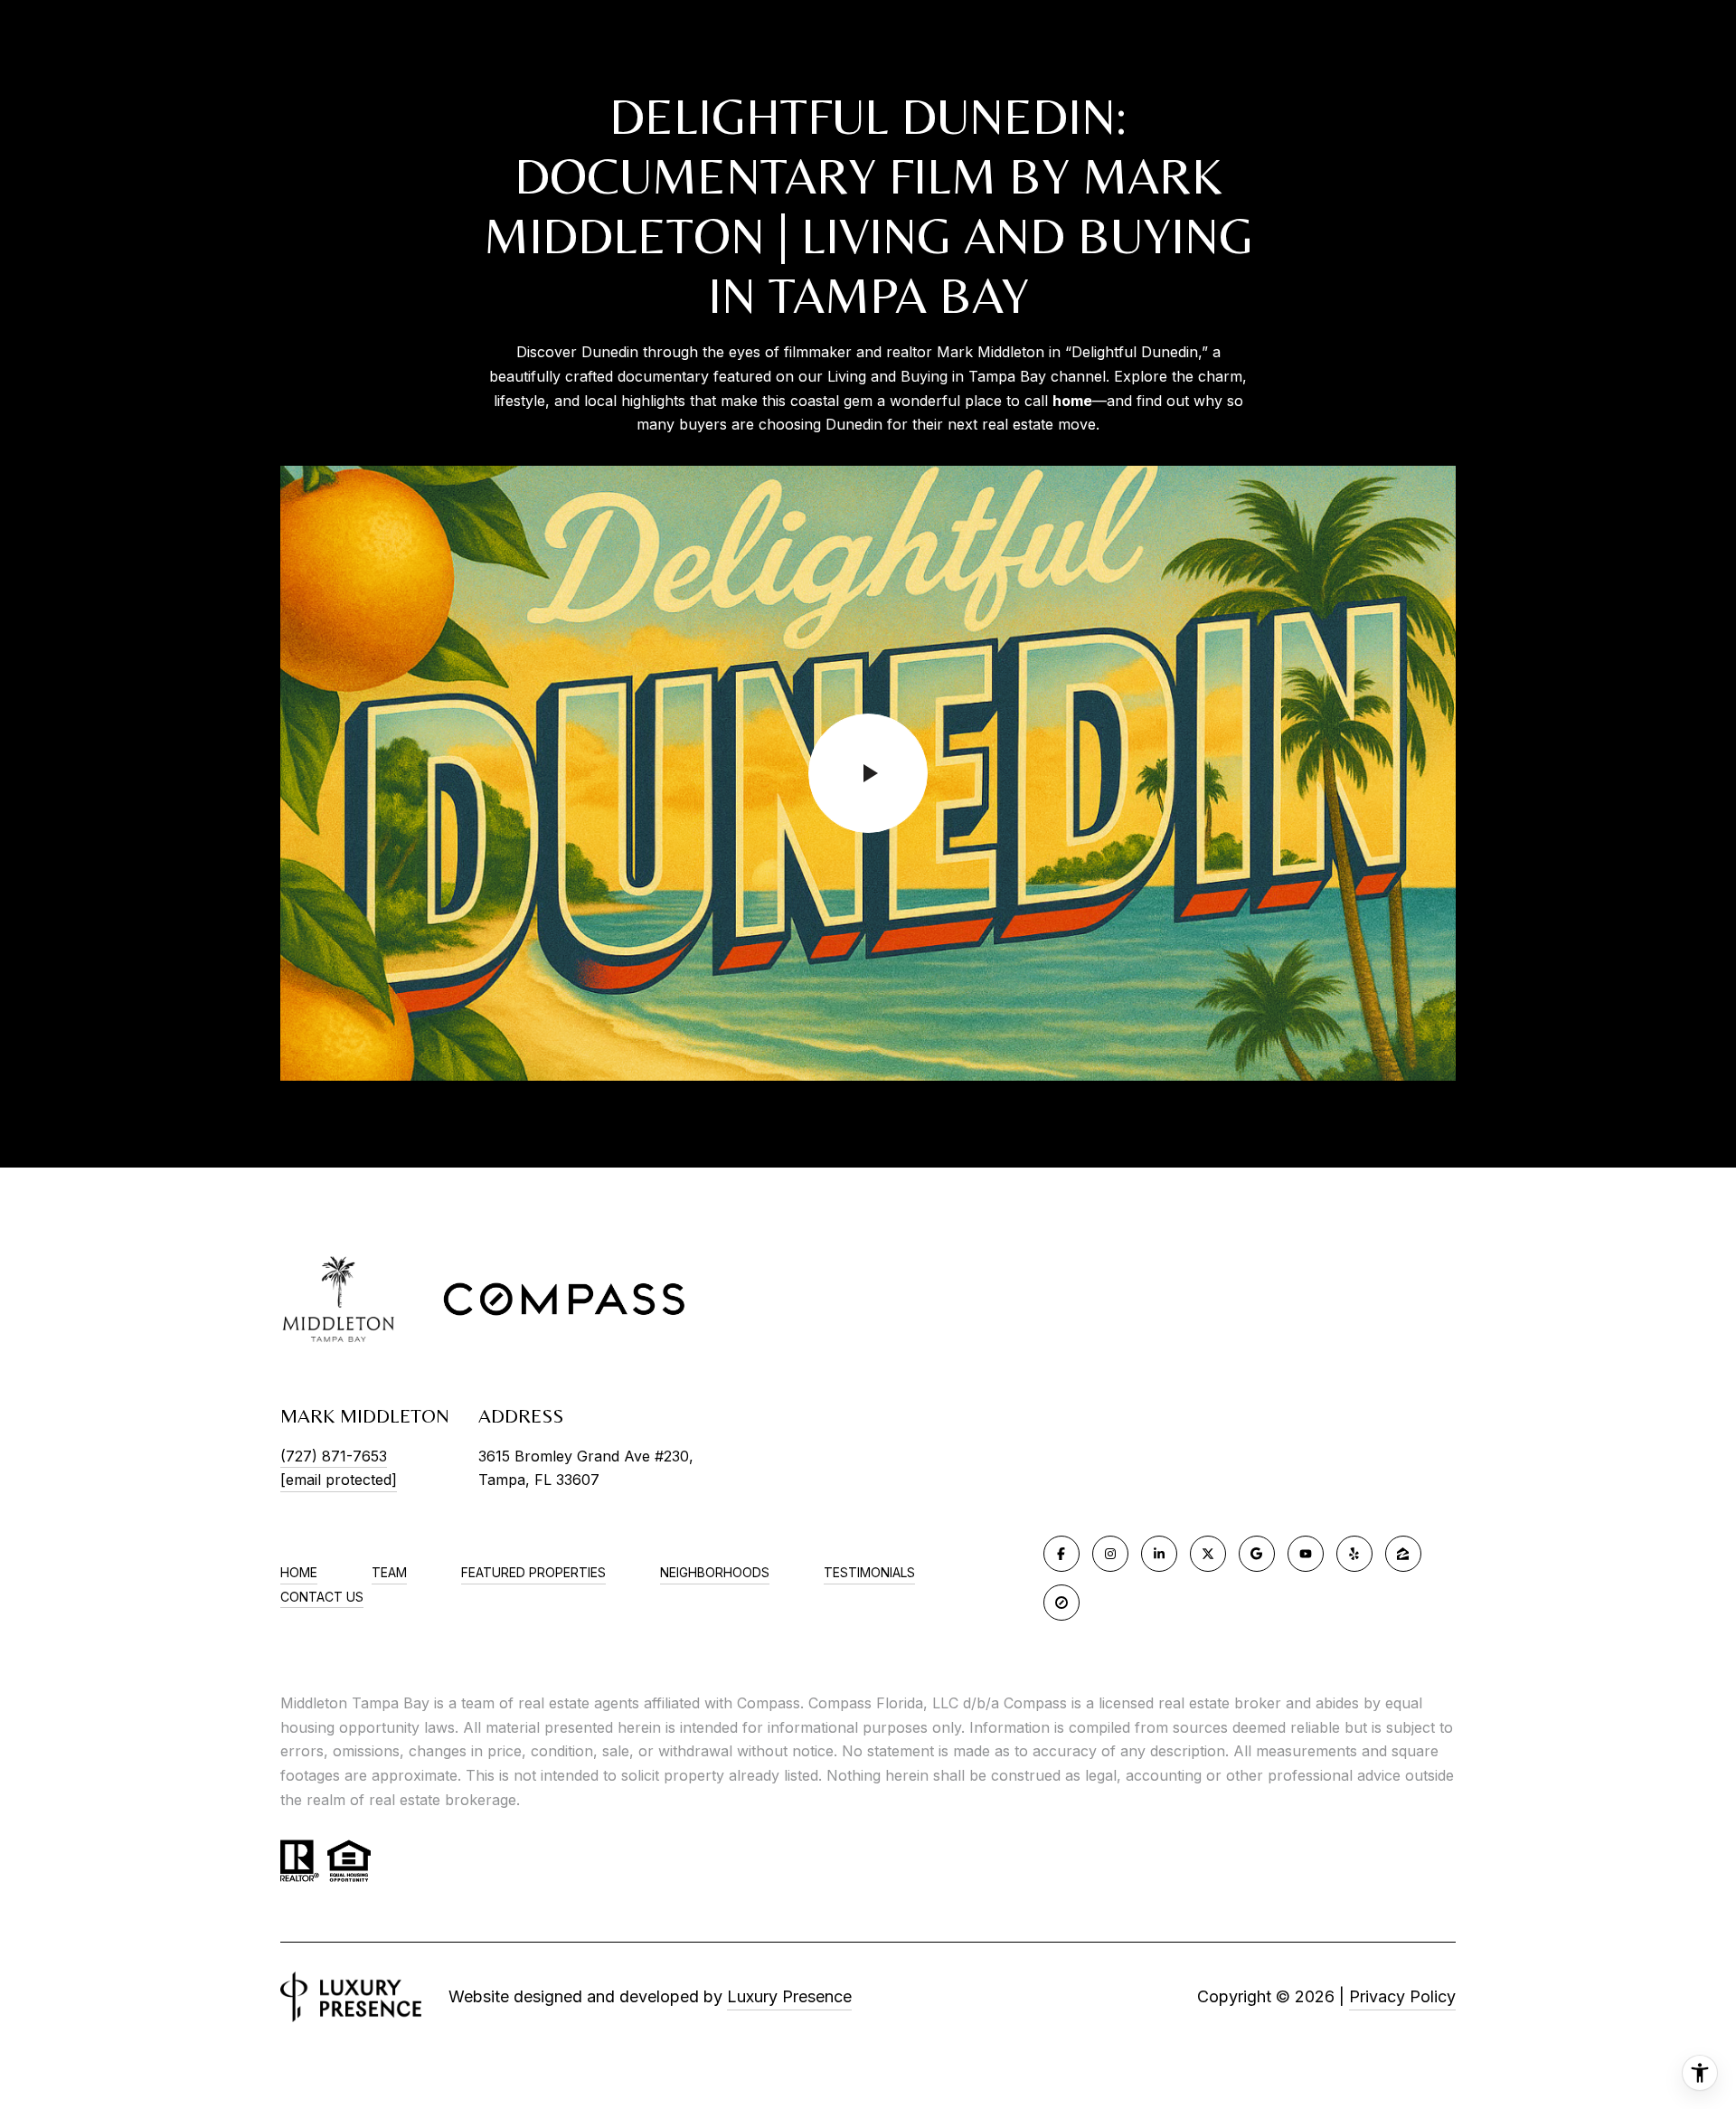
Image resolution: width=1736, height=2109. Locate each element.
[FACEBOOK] (1061, 1554)
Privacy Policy (1402, 1996)
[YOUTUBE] (1306, 1554)
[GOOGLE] (1257, 1554)
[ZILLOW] (1403, 1554)
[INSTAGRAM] (1110, 1554)
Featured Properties (533, 1572)
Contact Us (322, 1597)
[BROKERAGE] (1061, 1603)
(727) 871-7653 (334, 1456)
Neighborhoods (715, 1572)
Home (299, 1572)
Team (389, 1572)
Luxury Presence (789, 1996)
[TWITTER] (1208, 1554)
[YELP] (1354, 1554)
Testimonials (869, 1572)
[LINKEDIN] (1159, 1554)
